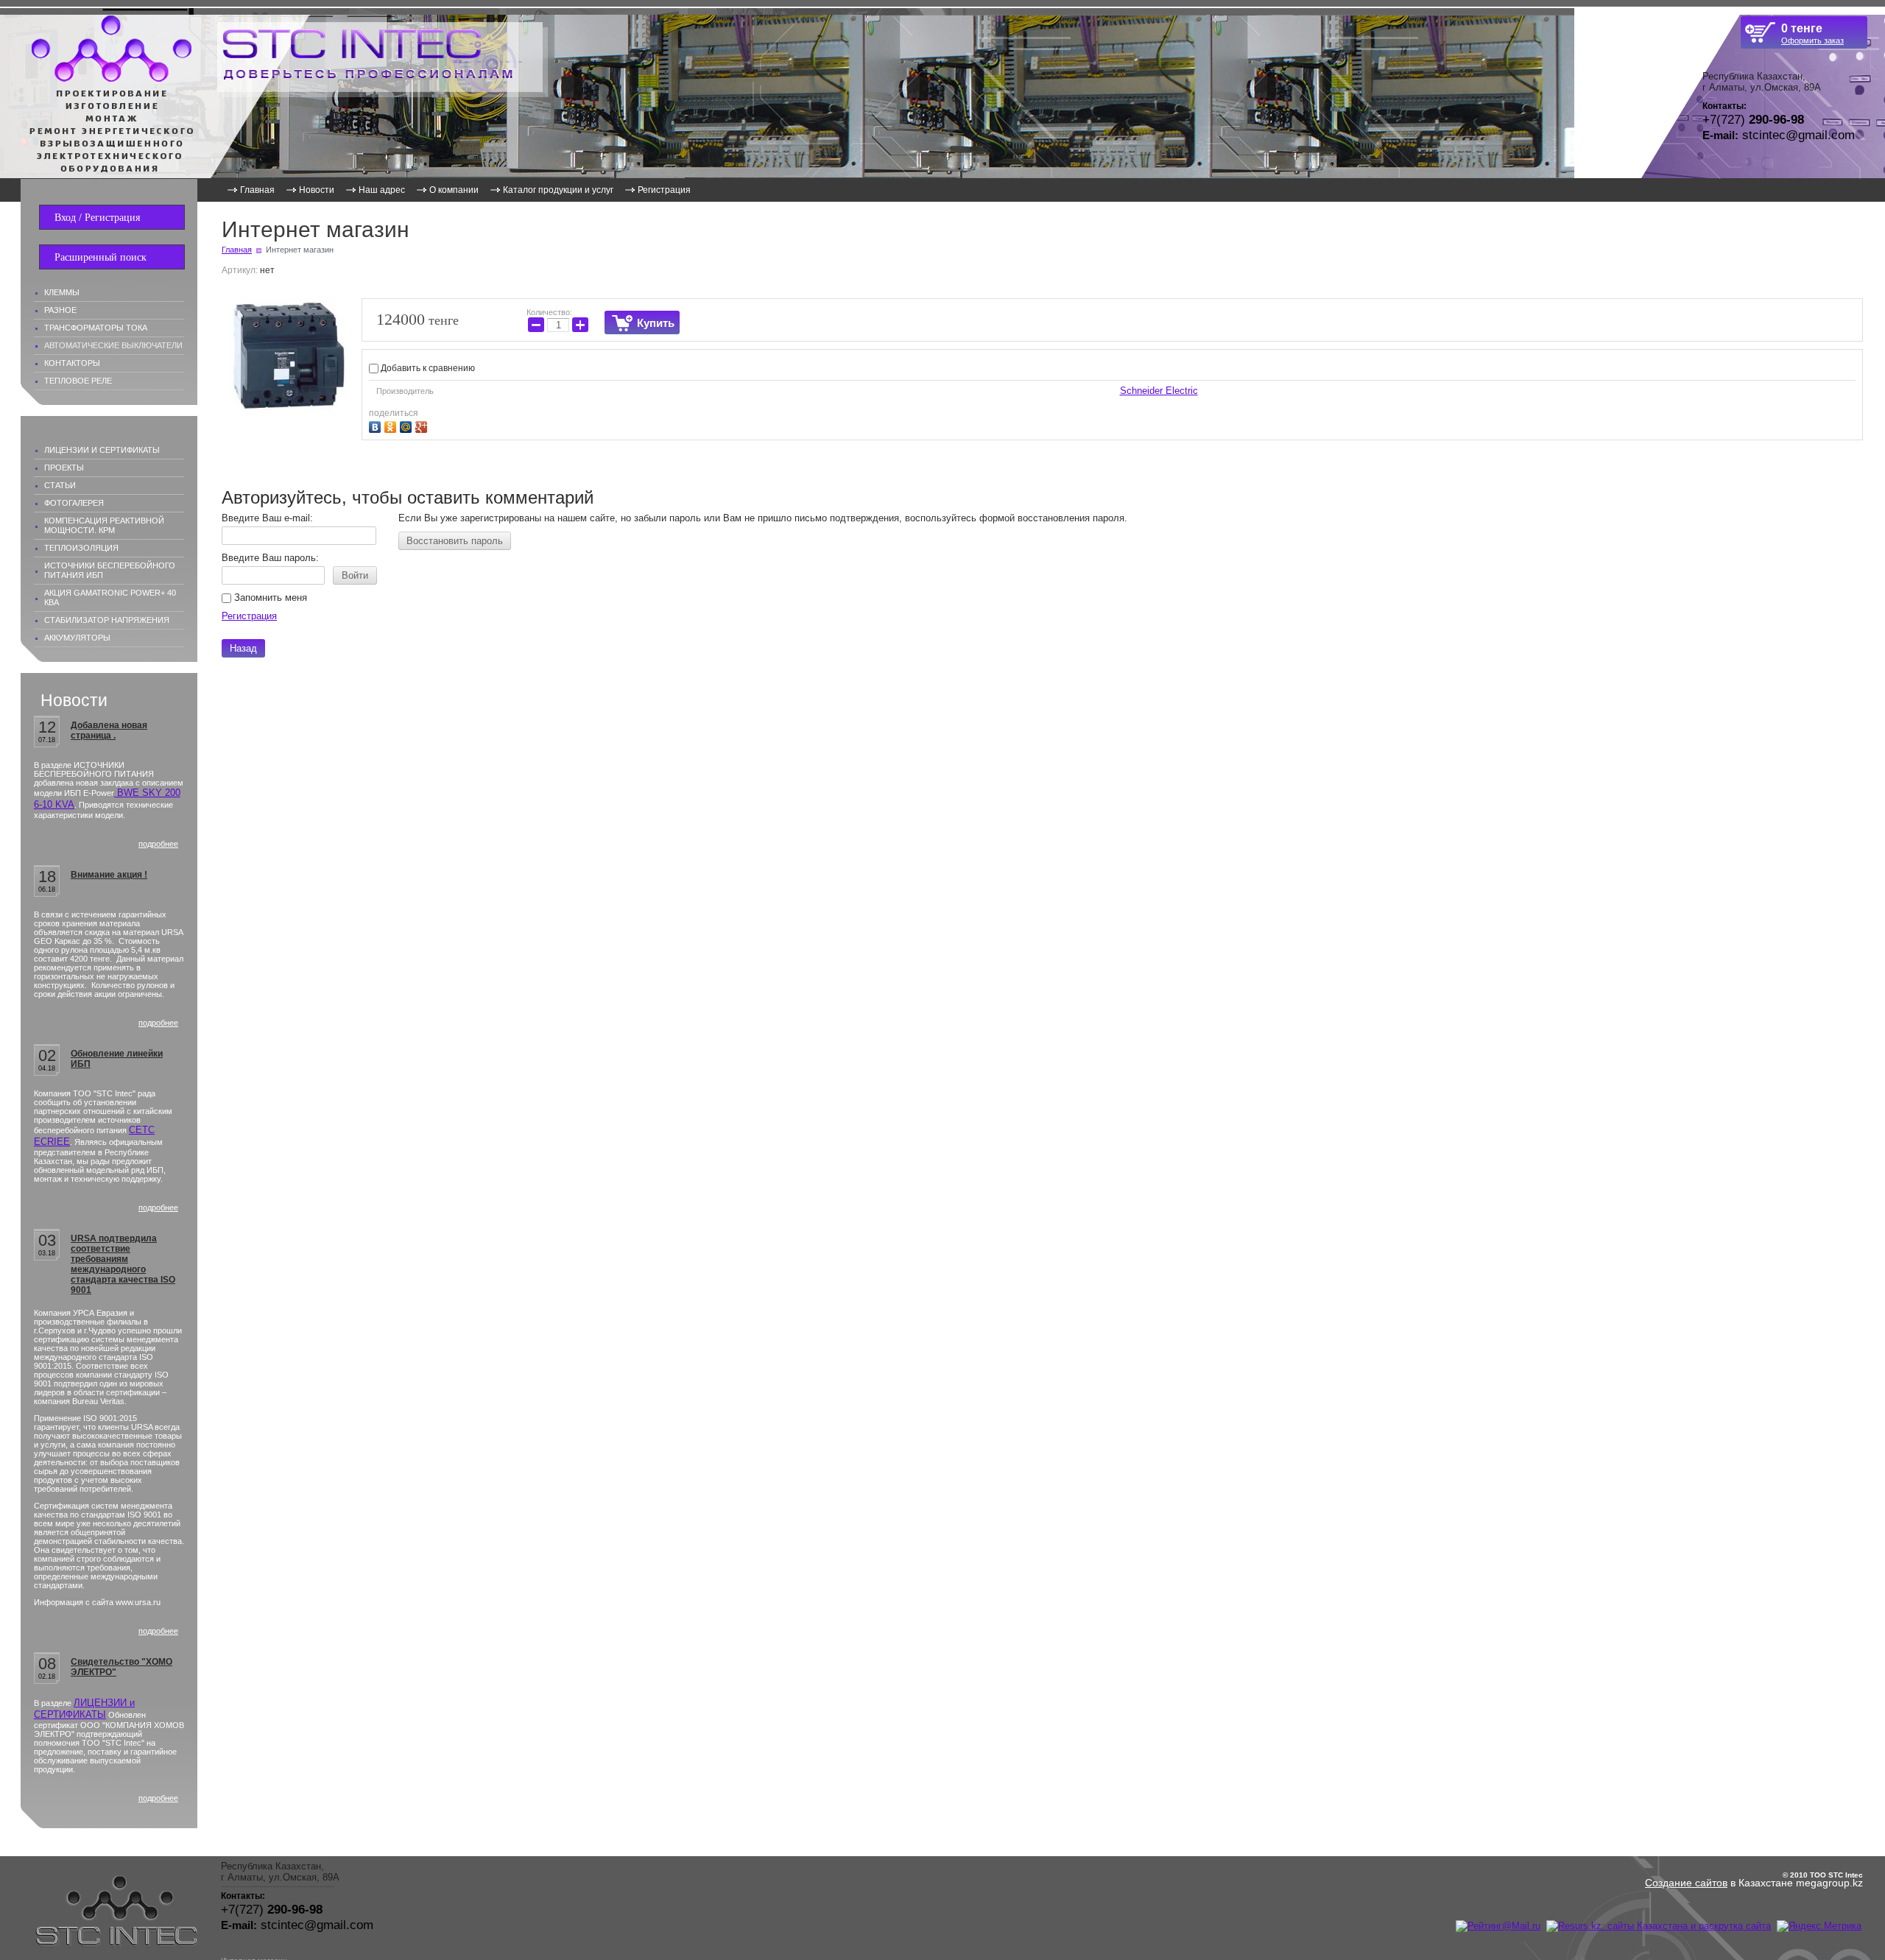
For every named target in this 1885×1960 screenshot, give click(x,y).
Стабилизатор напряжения (107, 620)
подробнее (158, 844)
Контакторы (72, 363)
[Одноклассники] (392, 425)
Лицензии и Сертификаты (102, 450)
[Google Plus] (423, 425)
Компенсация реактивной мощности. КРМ (104, 525)
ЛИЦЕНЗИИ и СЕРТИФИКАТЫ (84, 1709)
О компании (454, 190)
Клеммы (62, 292)
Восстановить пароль (455, 541)
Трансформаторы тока (96, 328)
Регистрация (664, 190)
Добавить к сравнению (427, 368)
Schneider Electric (1159, 391)
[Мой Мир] (408, 425)
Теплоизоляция (81, 548)
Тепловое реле (78, 381)
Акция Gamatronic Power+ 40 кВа (110, 597)
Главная (257, 190)
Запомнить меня (269, 597)
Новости (317, 190)
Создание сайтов (1686, 1883)
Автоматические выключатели (113, 345)
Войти (355, 575)
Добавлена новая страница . (109, 730)
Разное (60, 310)
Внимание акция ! (109, 875)
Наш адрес (382, 190)
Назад (243, 648)
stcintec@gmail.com (1798, 135)
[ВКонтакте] (377, 425)
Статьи (60, 485)
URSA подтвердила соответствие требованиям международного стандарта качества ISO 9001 (123, 1264)
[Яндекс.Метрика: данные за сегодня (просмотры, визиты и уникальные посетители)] (1819, 1926)
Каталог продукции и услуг (558, 190)
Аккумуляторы (77, 638)
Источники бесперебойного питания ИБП (110, 570)
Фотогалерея (74, 503)
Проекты (64, 468)
